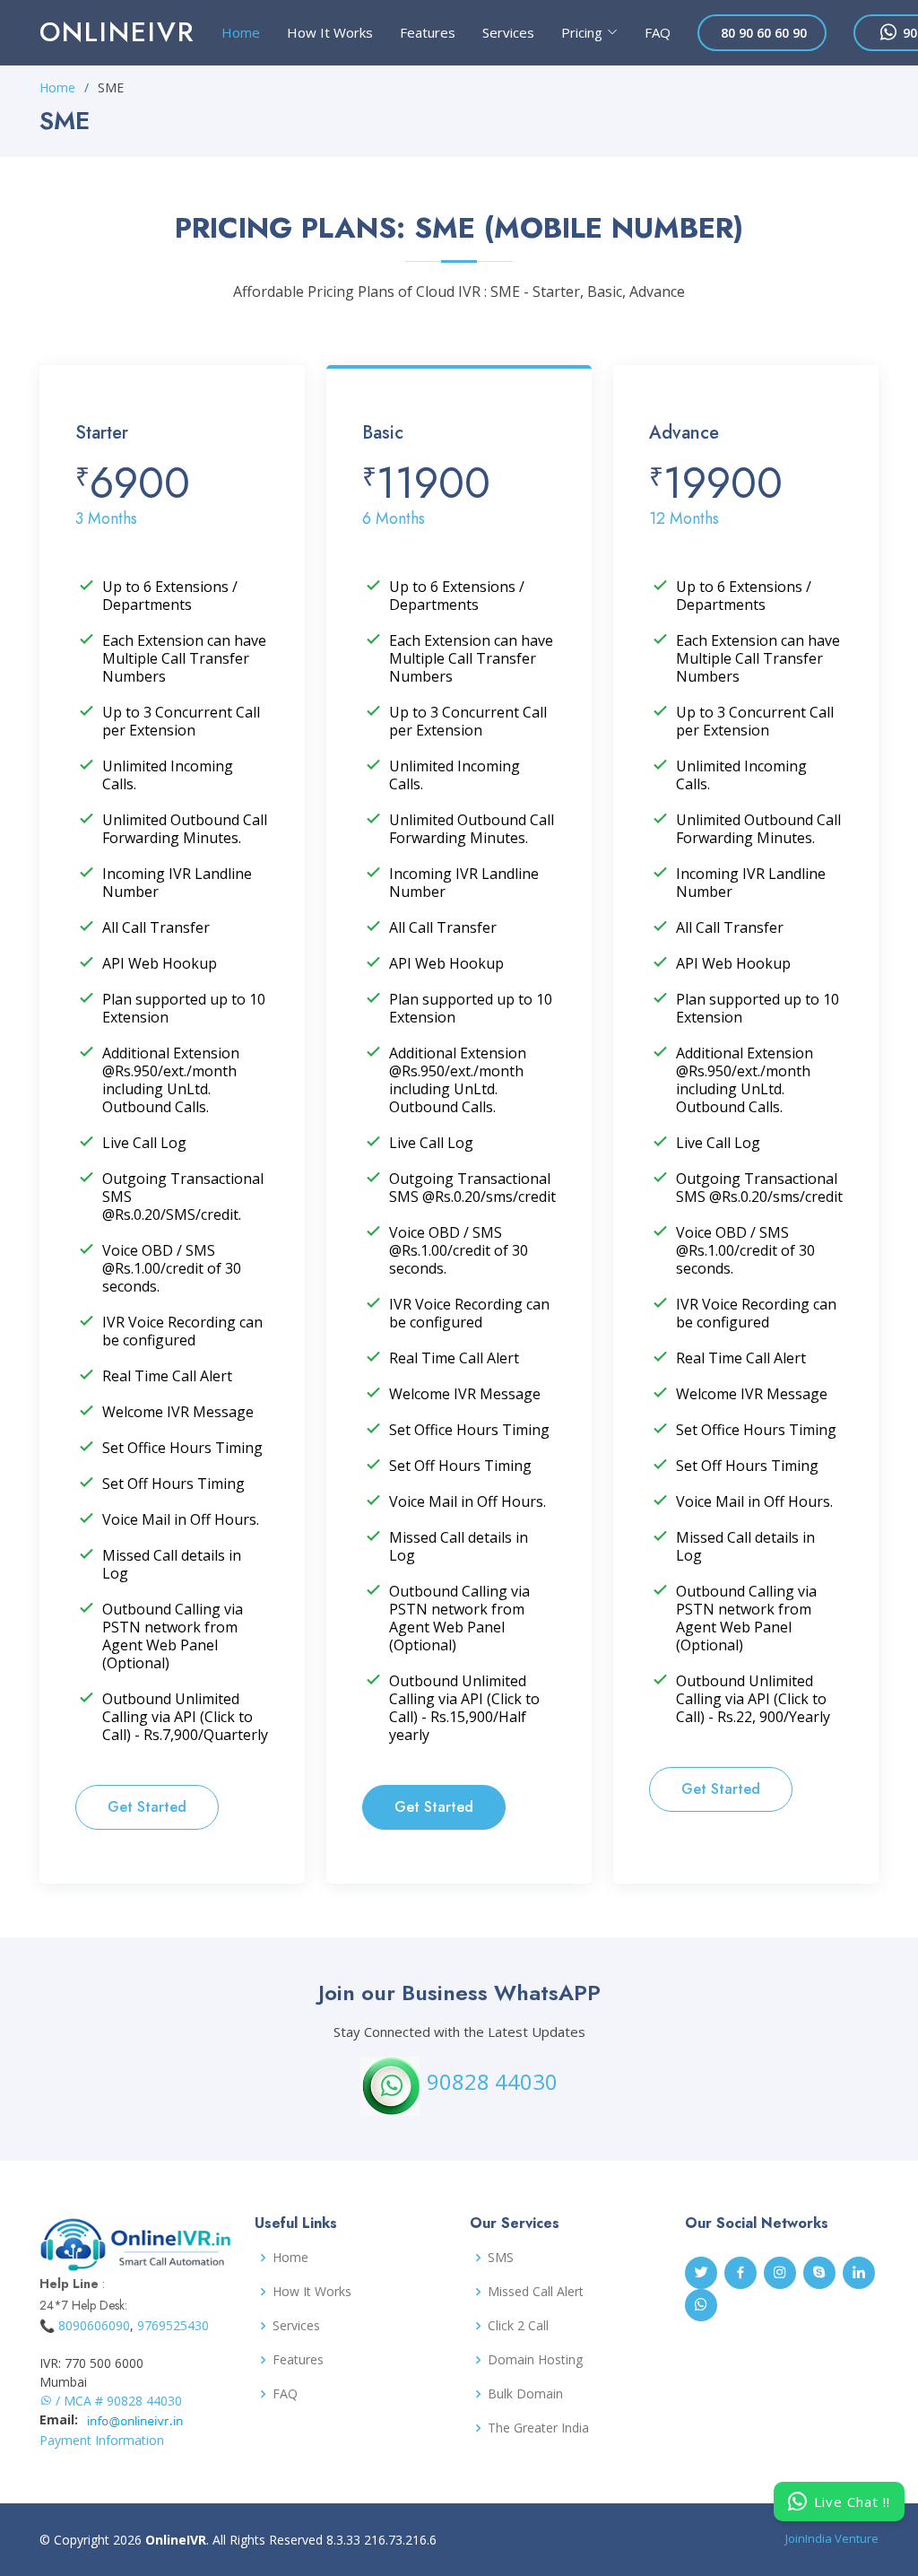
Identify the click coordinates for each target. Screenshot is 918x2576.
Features (428, 32)
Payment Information (102, 2440)
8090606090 (94, 2325)
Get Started (147, 1807)
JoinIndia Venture (832, 2538)
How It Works (330, 32)
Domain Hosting (535, 2360)
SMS (501, 2258)
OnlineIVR (117, 32)
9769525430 (173, 2325)
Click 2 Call (518, 2326)
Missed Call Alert (536, 2292)
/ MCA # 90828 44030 (117, 2401)
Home (241, 32)
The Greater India (538, 2428)
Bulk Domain (525, 2394)
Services (508, 32)
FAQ (658, 32)
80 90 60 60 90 (762, 33)
